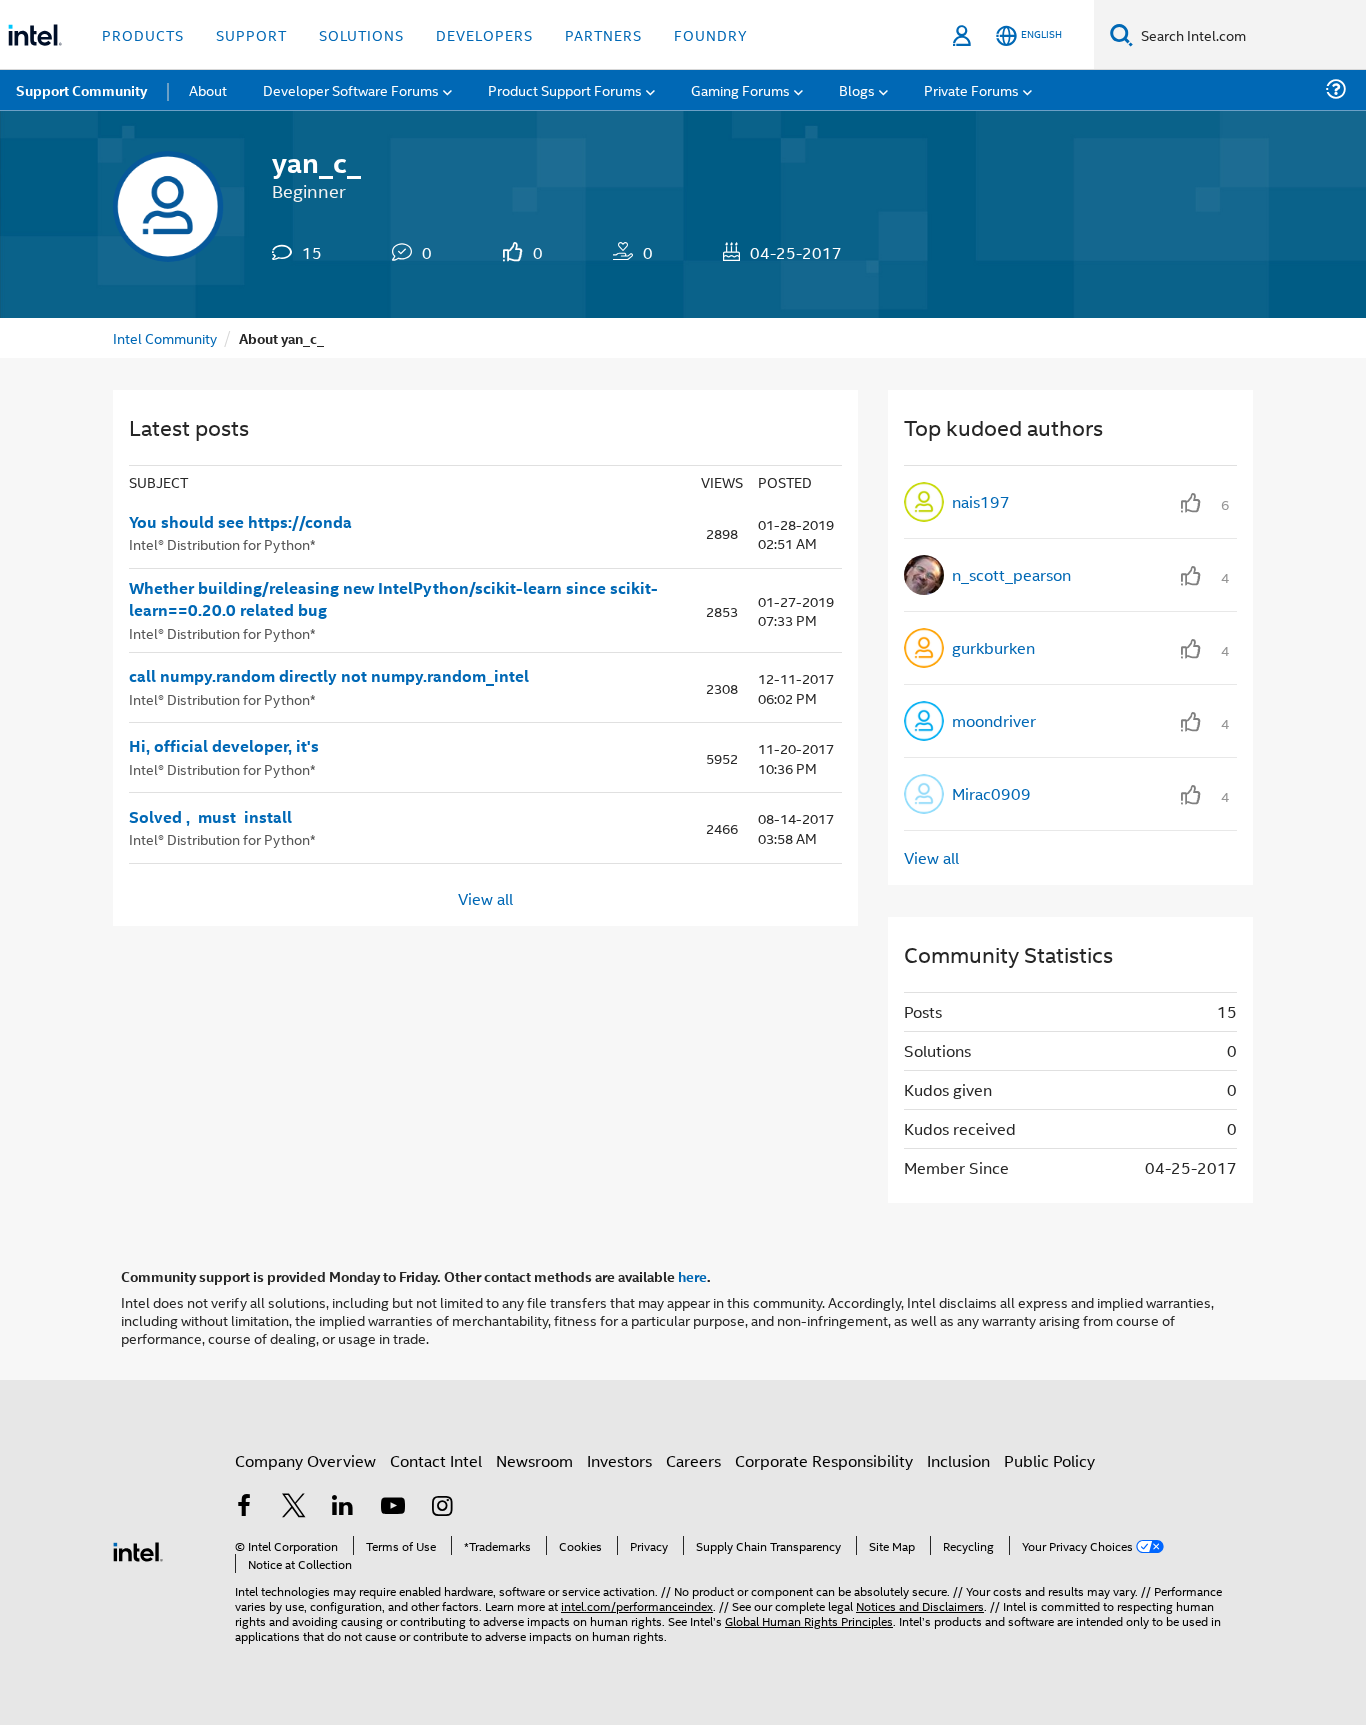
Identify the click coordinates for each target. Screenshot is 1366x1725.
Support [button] (251, 34)
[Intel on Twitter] (294, 1507)
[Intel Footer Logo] (138, 1549)
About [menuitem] (208, 89)
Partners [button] (603, 34)
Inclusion (958, 1460)
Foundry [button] (711, 34)
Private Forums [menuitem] (971, 89)
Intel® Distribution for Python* (222, 543)
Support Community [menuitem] (81, 90)
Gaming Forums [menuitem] (740, 89)
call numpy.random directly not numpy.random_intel (329, 676)
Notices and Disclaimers (920, 1605)
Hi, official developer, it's (224, 746)
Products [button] (143, 34)
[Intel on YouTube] (393, 1507)
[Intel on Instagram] (442, 1507)
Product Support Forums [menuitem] (565, 89)
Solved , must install (210, 817)
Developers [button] (484, 34)
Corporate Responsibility (824, 1460)
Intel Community (165, 337)
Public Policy (1049, 1460)
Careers (693, 1460)
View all (485, 898)
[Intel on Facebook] (244, 1507)
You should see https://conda (240, 522)
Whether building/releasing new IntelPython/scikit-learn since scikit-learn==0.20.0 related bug (393, 599)
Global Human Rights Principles (809, 1620)
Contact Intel (436, 1460)
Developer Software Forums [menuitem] (351, 89)
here (692, 1276)
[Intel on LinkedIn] (343, 1507)
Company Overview (305, 1460)
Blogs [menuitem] (857, 89)
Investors (619, 1460)
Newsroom (534, 1460)
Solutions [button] (361, 34)
